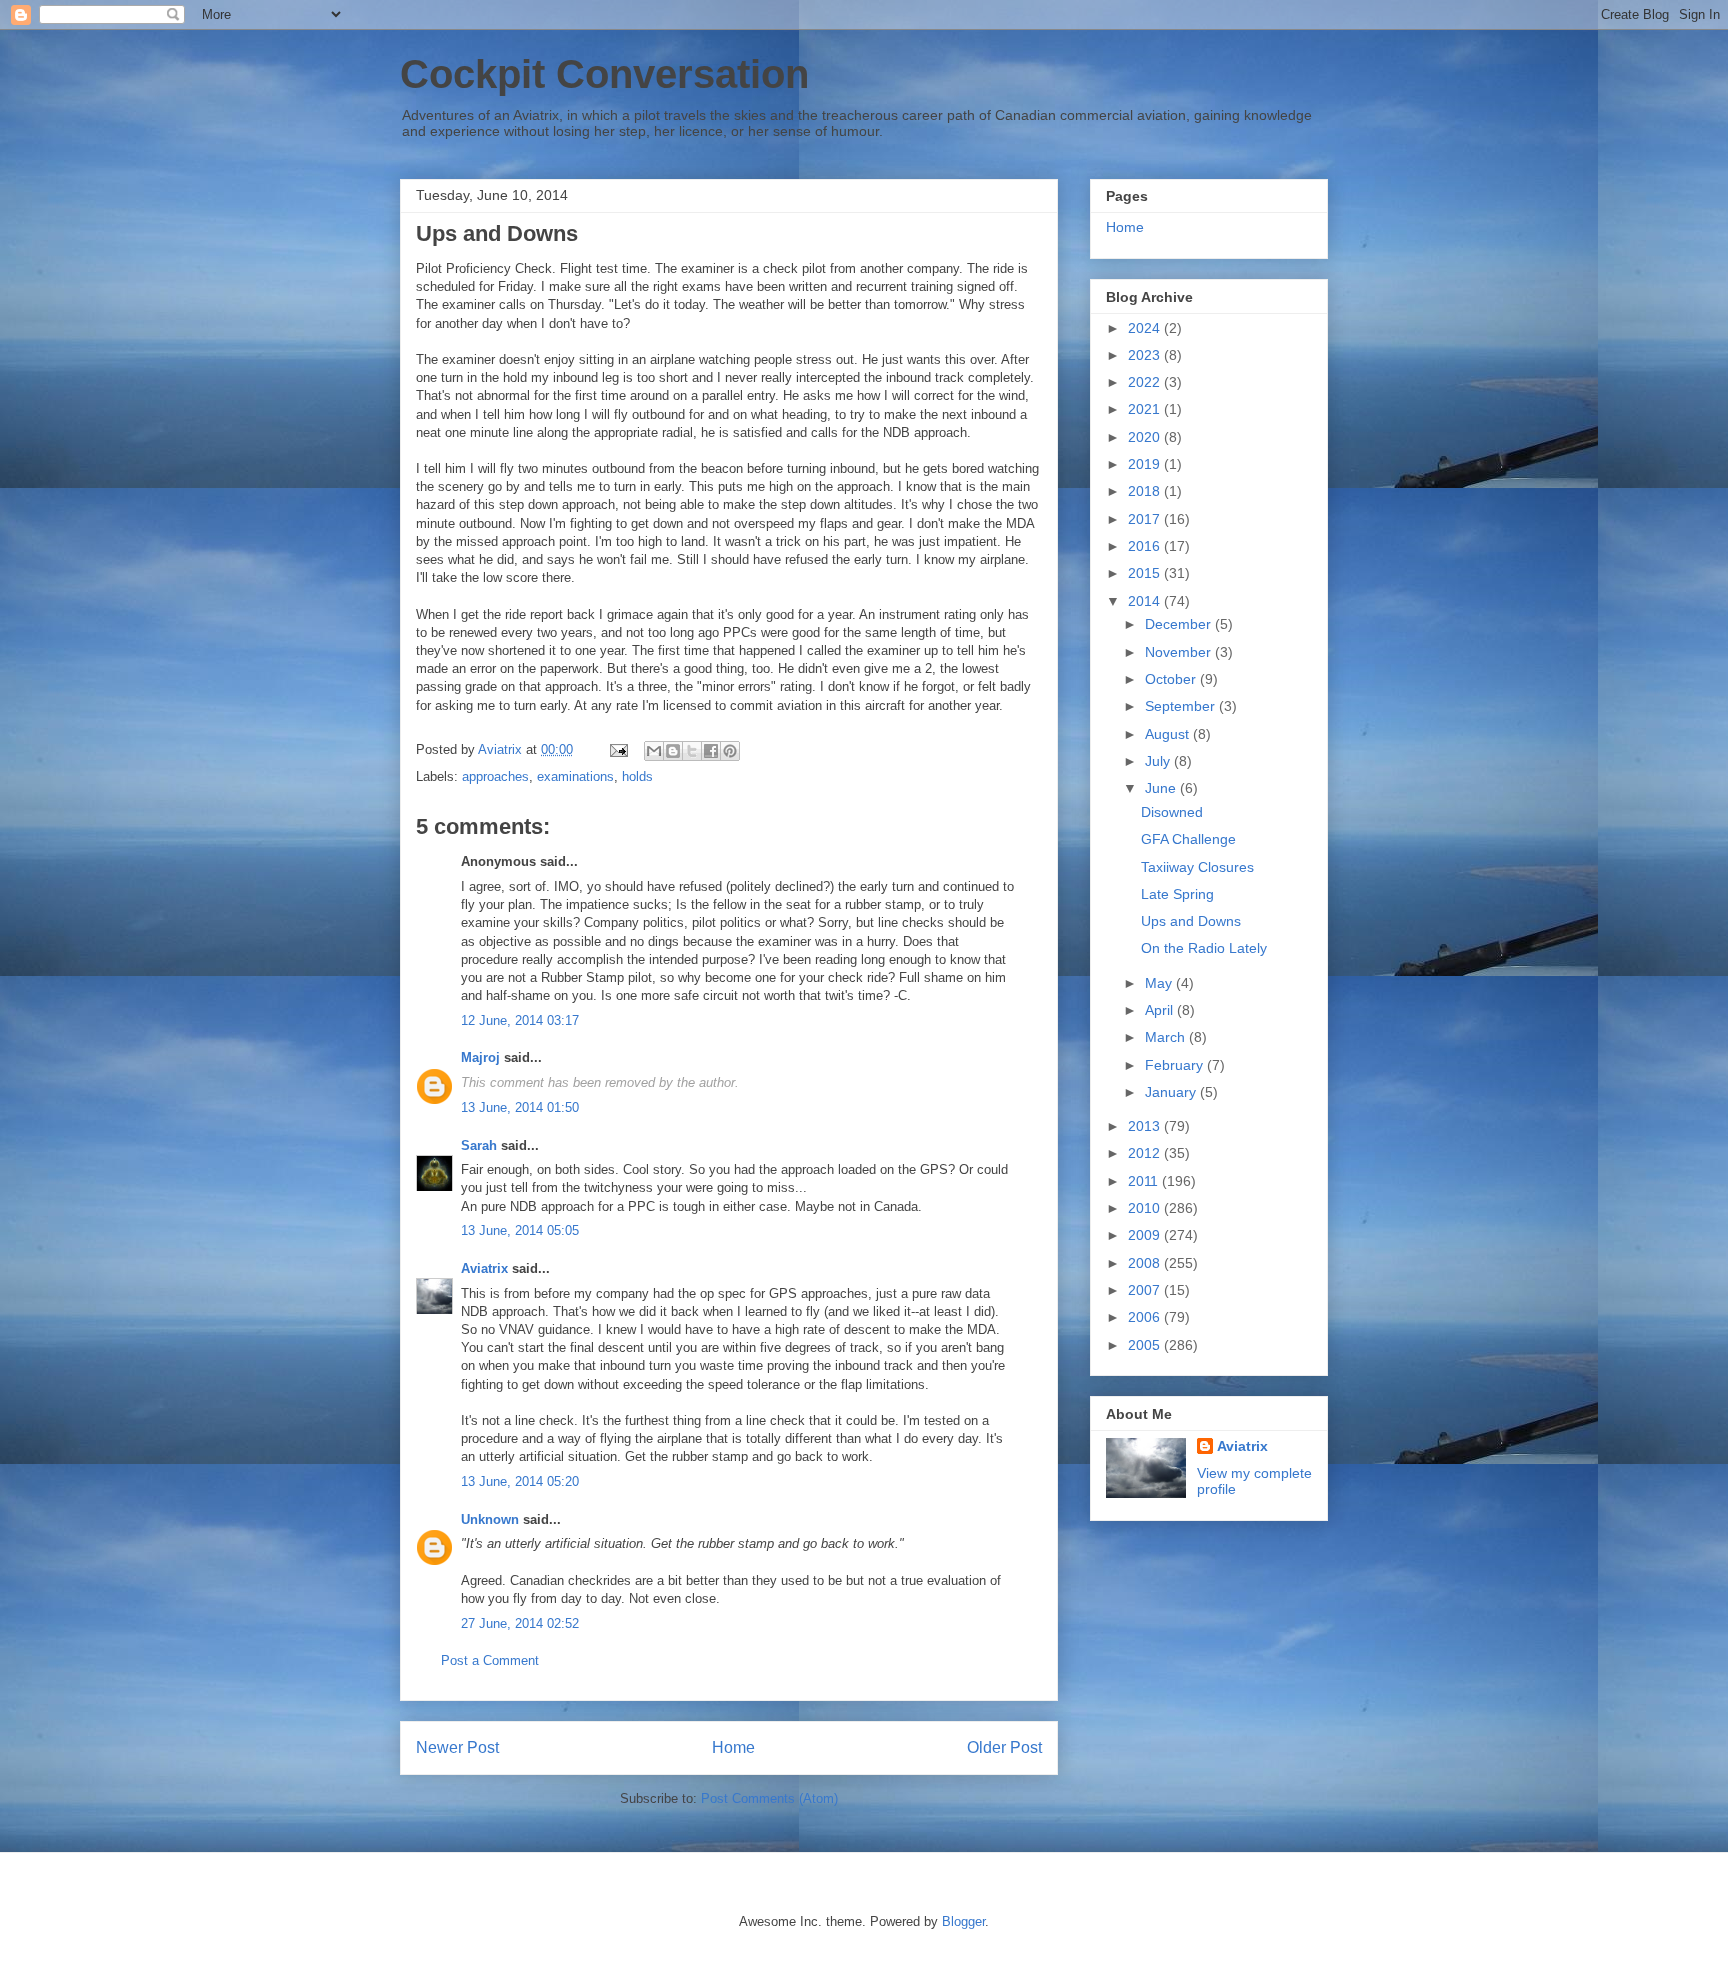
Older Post (1004, 1747)
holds (637, 776)
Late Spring (1177, 894)
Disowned (1172, 812)
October (1172, 679)
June (1162, 788)
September (1182, 706)
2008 (1146, 1263)
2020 (1146, 437)
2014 (1146, 601)
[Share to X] (692, 751)
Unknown (490, 1519)
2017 (1146, 519)
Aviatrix (484, 1268)
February (1176, 1065)
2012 (1146, 1153)
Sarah (479, 1145)
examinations (575, 776)
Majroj (480, 1057)
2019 (1146, 464)
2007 (1146, 1290)
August (1169, 734)
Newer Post (457, 1747)
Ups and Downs (1191, 921)
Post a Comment (490, 1660)
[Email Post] (617, 749)
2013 (1146, 1126)
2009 (1146, 1235)
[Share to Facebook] (711, 751)
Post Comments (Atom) (769, 1798)
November (1180, 652)
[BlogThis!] (673, 751)
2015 (1146, 573)
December (1180, 624)
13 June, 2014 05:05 (520, 1230)
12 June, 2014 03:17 (520, 1020)
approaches (495, 776)
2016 (1146, 546)
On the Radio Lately (1204, 948)
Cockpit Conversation (604, 74)
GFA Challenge (1188, 839)
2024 (1146, 328)
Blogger (963, 1921)
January (1172, 1092)
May (1160, 983)
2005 (1146, 1345)
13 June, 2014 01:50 (520, 1107)
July (1159, 761)
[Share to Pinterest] (730, 751)
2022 (1146, 382)
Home (733, 1747)
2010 (1146, 1208)
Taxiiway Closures (1197, 867)
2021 (1146, 409)
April (1161, 1010)
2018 (1146, 491)
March (1167, 1037)
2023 (1146, 355)
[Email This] (654, 751)
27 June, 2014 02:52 (520, 1623)
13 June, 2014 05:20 (520, 1481)
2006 (1146, 1317)
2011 (1145, 1181)
